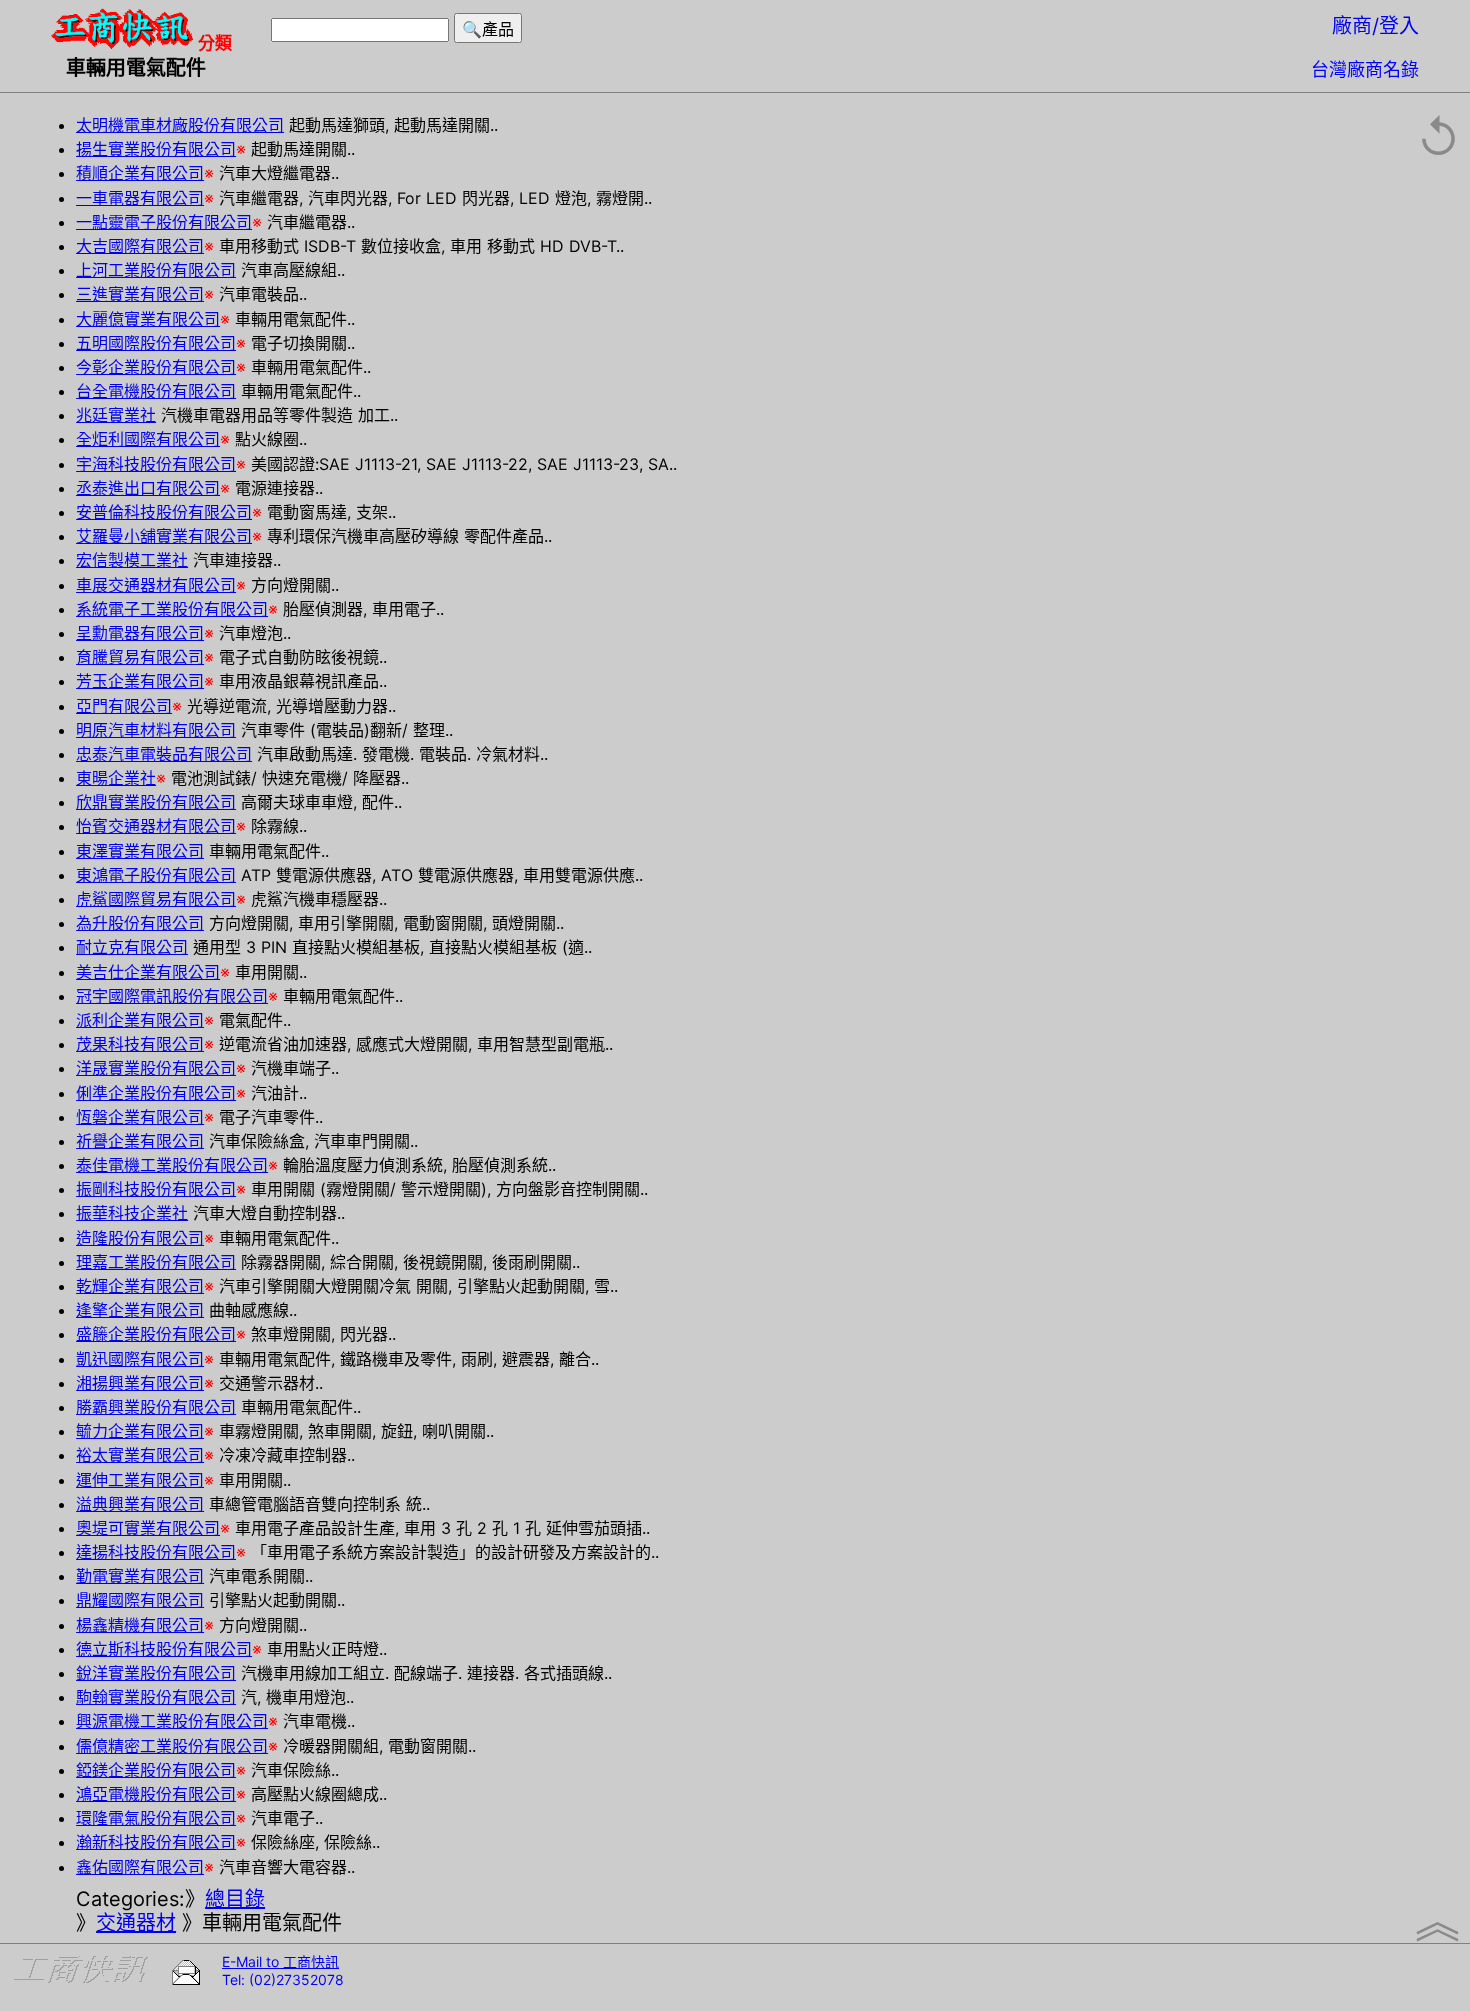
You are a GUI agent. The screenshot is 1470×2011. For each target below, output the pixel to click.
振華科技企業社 (132, 1213)
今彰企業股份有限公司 (156, 367)
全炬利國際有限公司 (148, 439)
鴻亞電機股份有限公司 (156, 1794)
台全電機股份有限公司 (156, 391)
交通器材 (136, 1923)
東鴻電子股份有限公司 (156, 875)
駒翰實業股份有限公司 (156, 1697)
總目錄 (235, 1899)
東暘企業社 (116, 778)
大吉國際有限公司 (140, 246)
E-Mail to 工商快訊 (280, 1961)
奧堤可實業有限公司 (148, 1528)
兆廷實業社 (116, 415)
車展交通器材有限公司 (156, 585)
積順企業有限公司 (140, 173)
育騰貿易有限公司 (140, 657)
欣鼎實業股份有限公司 (156, 802)
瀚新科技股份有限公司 (156, 1842)
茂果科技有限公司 (140, 1044)
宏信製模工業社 (132, 560)
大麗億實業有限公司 (148, 319)
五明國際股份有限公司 (156, 343)
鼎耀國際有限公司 (140, 1600)
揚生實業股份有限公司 (156, 149)
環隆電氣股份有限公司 (156, 1818)
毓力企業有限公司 (140, 1431)
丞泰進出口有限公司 (148, 488)
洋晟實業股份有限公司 (156, 1068)
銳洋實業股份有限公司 (156, 1673)
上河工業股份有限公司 (156, 270)
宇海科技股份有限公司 (156, 464)
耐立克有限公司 (132, 947)
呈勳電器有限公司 (140, 633)
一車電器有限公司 (140, 198)
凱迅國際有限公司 (140, 1359)
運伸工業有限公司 (140, 1480)
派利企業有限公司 (140, 1020)
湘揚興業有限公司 (140, 1383)
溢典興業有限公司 (140, 1504)
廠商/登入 (1375, 26)
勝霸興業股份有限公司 (156, 1407)
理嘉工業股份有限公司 (156, 1262)
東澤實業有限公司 (140, 851)
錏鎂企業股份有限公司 (156, 1770)
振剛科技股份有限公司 (156, 1189)
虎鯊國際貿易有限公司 (156, 899)
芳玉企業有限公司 (140, 681)
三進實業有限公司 (140, 294)
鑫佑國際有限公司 (140, 1867)
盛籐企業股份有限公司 (156, 1334)
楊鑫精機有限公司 (140, 1625)
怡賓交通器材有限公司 (156, 826)
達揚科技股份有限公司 (156, 1552)
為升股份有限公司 (140, 923)
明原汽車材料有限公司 (156, 730)
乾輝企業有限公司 (140, 1286)
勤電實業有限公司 (140, 1576)
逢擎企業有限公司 (140, 1310)
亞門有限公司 (124, 706)
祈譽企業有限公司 (140, 1141)
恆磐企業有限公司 (140, 1117)
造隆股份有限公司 (140, 1238)
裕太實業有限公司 (140, 1455)
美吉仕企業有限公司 (148, 972)
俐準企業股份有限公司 (156, 1093)
